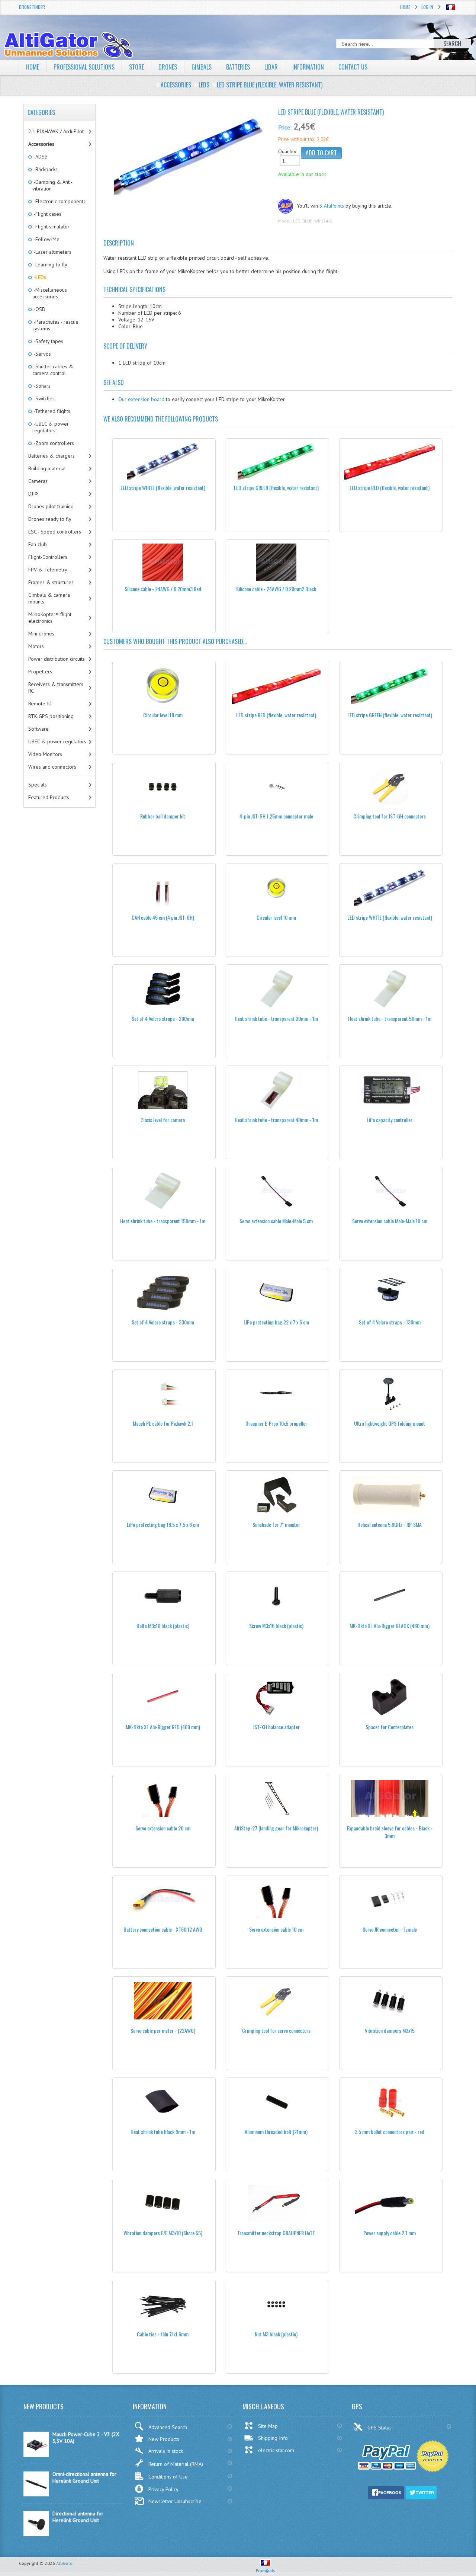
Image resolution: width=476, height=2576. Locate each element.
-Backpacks (45, 169)
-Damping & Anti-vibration (52, 185)
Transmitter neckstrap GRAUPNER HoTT (276, 2233)
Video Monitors (45, 754)
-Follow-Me (46, 239)
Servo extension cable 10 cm (276, 1929)
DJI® (33, 494)
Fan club (38, 544)
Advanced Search (168, 2427)
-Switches (44, 398)
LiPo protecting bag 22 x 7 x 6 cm (276, 1322)
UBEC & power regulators (57, 741)
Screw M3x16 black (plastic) (276, 1626)
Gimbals (202, 67)
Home (405, 7)
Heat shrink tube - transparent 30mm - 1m (276, 1018)
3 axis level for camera (163, 1120)
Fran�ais (266, 2571)
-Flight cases (47, 214)
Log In (427, 7)
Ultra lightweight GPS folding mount (390, 1423)
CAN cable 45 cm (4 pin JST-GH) (163, 917)
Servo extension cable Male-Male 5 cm (276, 1221)
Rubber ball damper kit (163, 816)
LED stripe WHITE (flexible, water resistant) (163, 488)
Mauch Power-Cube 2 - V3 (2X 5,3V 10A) (86, 2438)
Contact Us (353, 67)
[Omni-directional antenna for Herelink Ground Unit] (36, 2495)
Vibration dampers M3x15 (390, 2030)
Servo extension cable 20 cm (163, 1828)
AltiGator (65, 2563)
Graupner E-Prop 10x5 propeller (276, 1423)
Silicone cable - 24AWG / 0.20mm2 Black (276, 589)
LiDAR (271, 67)
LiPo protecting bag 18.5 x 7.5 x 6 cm (163, 1524)
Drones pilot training (51, 506)
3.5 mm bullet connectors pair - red (390, 2132)
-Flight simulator (51, 227)
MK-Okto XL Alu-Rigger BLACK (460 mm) (390, 1626)
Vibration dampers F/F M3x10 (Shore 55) (163, 2233)
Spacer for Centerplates (390, 1727)
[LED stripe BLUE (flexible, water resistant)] (188, 154)
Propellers (40, 672)
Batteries (238, 67)
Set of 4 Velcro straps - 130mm (390, 1322)
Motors (36, 646)
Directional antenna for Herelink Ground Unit (78, 2517)
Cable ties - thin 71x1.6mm (163, 2334)
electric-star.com (276, 2450)
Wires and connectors (52, 767)
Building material (47, 468)
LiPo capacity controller (390, 1120)
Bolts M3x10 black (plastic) (163, 1626)
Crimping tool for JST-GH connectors (390, 816)
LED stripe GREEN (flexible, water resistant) (276, 488)
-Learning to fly (50, 265)
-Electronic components (59, 201)
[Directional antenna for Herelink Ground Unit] (36, 2534)
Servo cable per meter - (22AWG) (163, 2030)
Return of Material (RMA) (176, 2464)
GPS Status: (381, 2428)
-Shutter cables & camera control (53, 370)
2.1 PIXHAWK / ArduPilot (56, 131)
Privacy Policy (163, 2489)
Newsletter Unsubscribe (175, 2501)
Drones (168, 67)
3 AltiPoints (332, 206)
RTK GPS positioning (51, 716)
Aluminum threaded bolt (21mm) (276, 2132)
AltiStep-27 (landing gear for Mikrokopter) (276, 1828)
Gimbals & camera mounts (49, 598)
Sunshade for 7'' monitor (276, 1524)
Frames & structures (51, 582)
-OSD (39, 309)
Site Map (268, 2426)
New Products (164, 2439)
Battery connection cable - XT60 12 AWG (163, 1929)
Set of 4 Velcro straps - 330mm (163, 1322)
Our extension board (141, 399)
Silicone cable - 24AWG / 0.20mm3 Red (163, 589)
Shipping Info (273, 2438)
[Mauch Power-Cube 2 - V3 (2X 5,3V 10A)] (36, 2455)
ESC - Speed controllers (55, 532)
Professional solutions (84, 67)
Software (38, 729)
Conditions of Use (168, 2477)
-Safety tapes (48, 341)
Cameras (38, 481)
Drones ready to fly (50, 519)
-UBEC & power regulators (51, 427)
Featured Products (49, 797)
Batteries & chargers (52, 456)
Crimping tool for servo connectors (276, 2030)
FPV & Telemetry (48, 570)
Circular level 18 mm (163, 715)
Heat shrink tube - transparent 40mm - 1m (276, 1120)
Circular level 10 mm (276, 917)
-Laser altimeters (52, 252)
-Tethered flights (51, 411)
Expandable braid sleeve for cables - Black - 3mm (390, 1832)
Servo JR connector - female (390, 1929)
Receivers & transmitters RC (56, 688)
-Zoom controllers (53, 443)
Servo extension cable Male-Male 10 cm (390, 1221)
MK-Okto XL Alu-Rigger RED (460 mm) (163, 1727)
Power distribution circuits (57, 659)
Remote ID (40, 704)
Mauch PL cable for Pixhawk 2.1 (163, 1423)
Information (308, 67)
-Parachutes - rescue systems (55, 325)
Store (136, 67)
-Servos (42, 354)
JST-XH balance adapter (276, 1727)
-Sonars (41, 386)
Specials (38, 785)
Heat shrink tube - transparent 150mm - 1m (163, 1221)
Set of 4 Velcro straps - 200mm (163, 1018)
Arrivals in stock (166, 2451)
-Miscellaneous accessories (50, 293)
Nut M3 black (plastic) (276, 2334)
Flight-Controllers (48, 557)
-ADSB (40, 157)
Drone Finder (32, 7)
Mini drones (41, 634)
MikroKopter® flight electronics (50, 618)
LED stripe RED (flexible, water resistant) (390, 488)
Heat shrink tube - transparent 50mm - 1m (390, 1018)
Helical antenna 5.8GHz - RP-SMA (390, 1524)
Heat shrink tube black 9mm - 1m (163, 2132)
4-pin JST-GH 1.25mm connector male (276, 816)
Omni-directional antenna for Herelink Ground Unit (84, 2477)
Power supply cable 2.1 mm (390, 2233)
